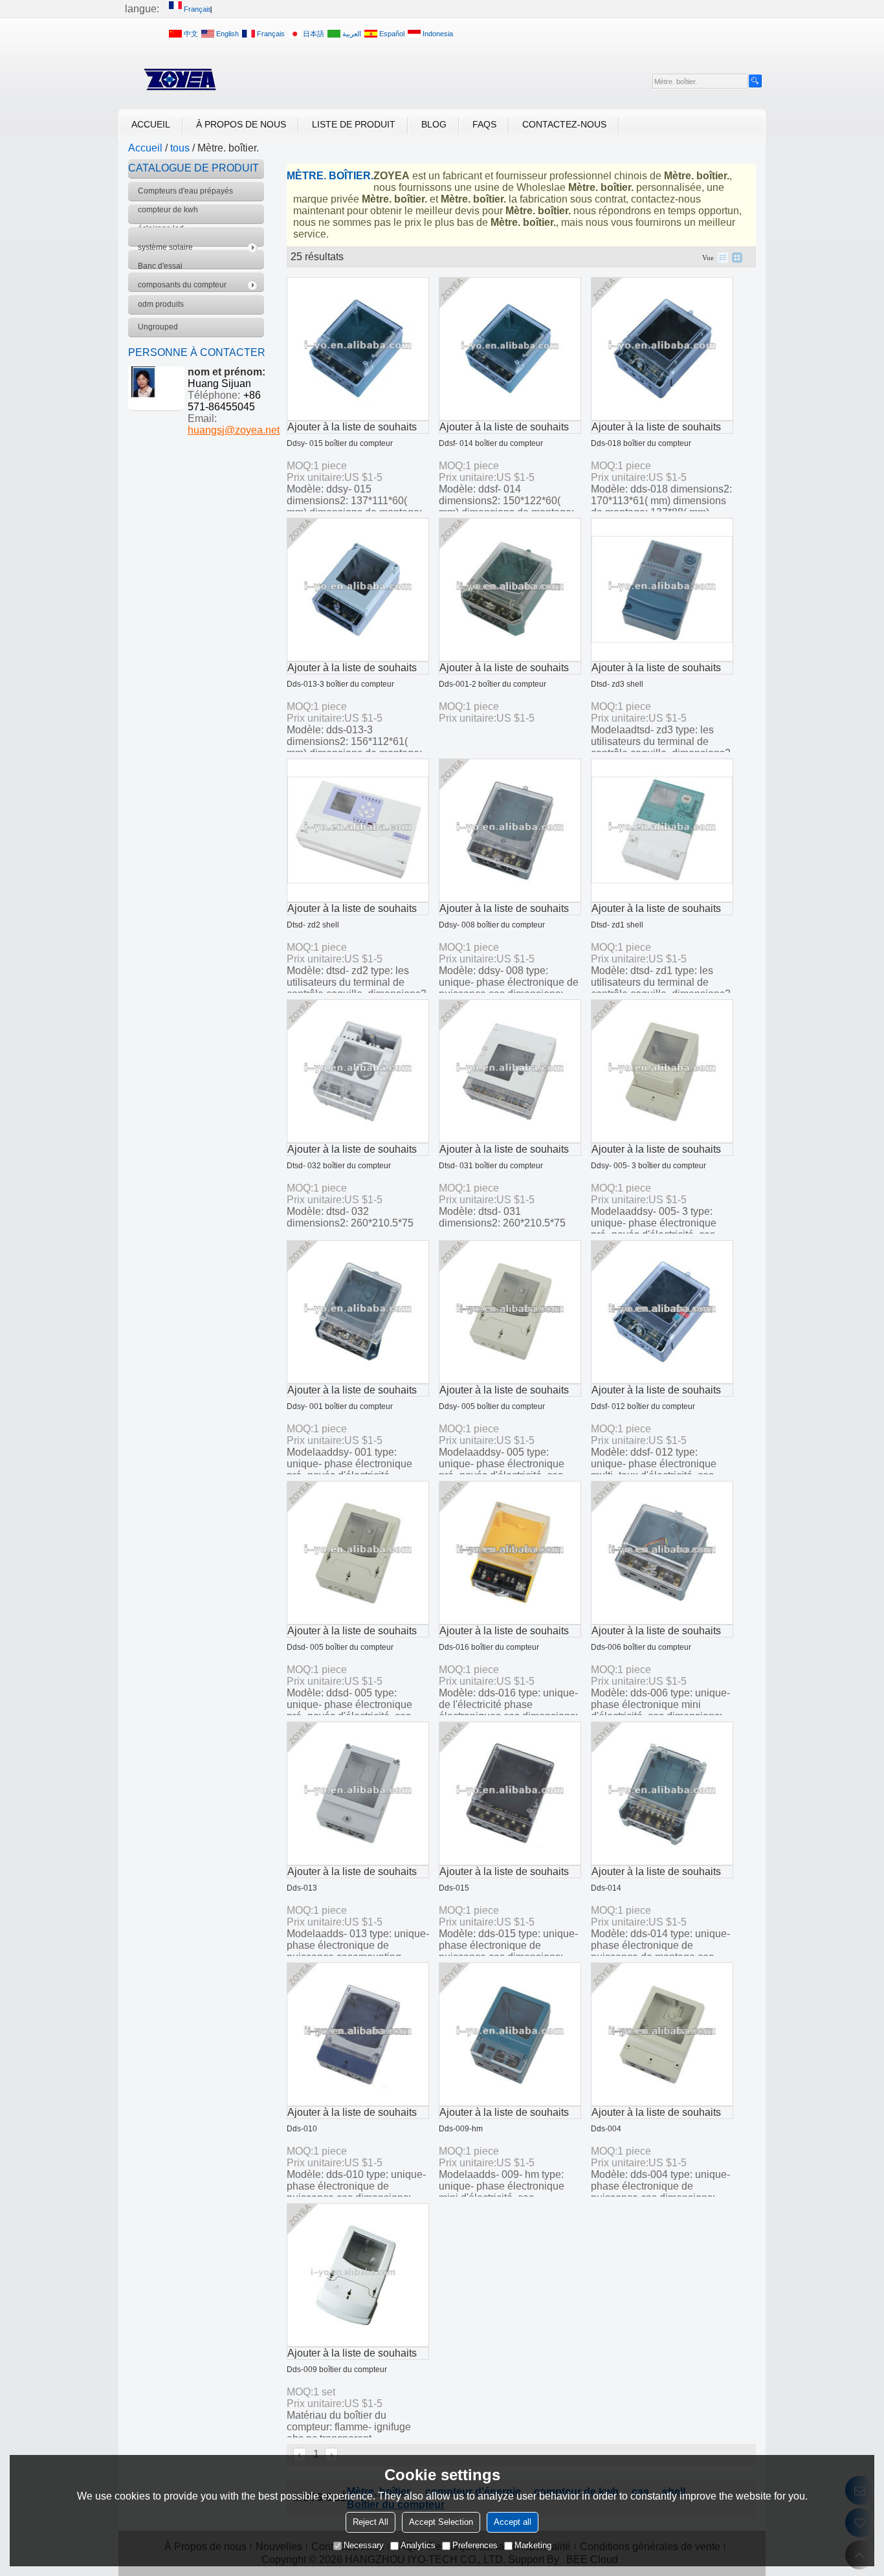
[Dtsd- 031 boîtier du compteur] (510, 1071)
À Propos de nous (241, 124)
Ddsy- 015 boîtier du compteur (340, 443)
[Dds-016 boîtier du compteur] (510, 1553)
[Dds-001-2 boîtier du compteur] (510, 590)
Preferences (475, 2545)
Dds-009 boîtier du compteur (337, 2370)
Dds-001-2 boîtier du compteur (492, 684)
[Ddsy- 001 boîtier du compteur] (358, 1312)
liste (723, 258)
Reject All (370, 2522)
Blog (434, 124)
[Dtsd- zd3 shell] (662, 590)
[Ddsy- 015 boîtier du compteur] (358, 349)
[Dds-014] (662, 1793)
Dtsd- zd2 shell (313, 925)
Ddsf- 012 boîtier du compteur (643, 1406)
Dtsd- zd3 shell (617, 684)
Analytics (418, 2545)
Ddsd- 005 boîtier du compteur (340, 1647)
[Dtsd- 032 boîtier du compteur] (358, 1071)
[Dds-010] (358, 2034)
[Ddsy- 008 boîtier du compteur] (510, 830)
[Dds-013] (358, 1793)
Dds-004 (606, 2129)
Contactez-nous (564, 124)
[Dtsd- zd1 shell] (662, 830)
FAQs (484, 124)
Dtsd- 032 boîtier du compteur (339, 1166)
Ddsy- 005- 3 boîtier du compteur (648, 1166)
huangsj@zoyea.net (234, 430)
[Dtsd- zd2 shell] (358, 830)
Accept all (513, 2522)
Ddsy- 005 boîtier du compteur (492, 1406)
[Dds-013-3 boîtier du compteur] (358, 590)
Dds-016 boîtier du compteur (489, 1647)
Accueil (151, 124)
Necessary (364, 2545)
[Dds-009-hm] (510, 2034)
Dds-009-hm (461, 2129)
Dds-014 (606, 1888)
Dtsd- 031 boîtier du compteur (491, 1166)
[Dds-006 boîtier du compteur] (662, 1553)
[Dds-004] (662, 2034)
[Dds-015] (510, 1793)
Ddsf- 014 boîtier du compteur (491, 443)
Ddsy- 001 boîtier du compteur (340, 1406)
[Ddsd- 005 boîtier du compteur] (358, 1553)
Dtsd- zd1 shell (617, 925)
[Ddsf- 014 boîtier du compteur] (510, 349)
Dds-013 (302, 1888)
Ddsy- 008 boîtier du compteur (492, 925)
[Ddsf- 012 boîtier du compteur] (662, 1312)
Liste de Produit (354, 124)
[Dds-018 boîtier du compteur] (662, 349)
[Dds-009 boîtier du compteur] (358, 2275)
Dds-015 (454, 1888)
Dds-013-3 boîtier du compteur (340, 684)
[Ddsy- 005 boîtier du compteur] (510, 1312)
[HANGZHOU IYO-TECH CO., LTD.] (180, 80)
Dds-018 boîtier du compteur (641, 443)
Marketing (533, 2545)
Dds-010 (302, 2129)
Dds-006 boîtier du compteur (641, 1647)
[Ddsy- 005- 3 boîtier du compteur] (662, 1071)
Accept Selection (441, 2522)
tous (180, 148)
